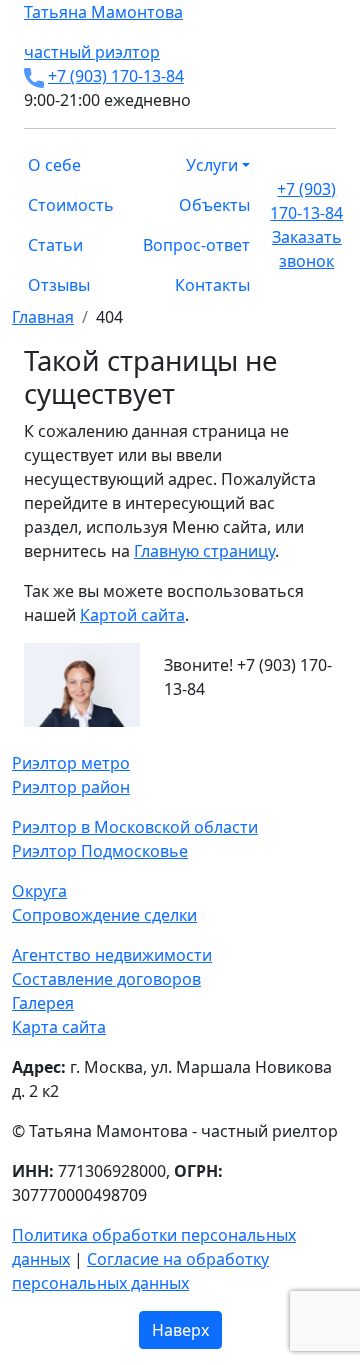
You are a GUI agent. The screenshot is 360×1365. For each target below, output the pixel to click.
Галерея (43, 1003)
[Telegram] (66, 739)
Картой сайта (132, 615)
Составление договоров (106, 979)
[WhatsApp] (18, 739)
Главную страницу (204, 551)
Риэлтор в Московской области (135, 827)
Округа (39, 891)
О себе (54, 165)
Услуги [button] (212, 165)
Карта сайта (59, 1027)
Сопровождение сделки (104, 915)
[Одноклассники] (42, 739)
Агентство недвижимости (112, 955)
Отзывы (59, 285)
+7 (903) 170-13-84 (116, 76)
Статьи (55, 245)
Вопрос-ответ (196, 245)
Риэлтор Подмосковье (100, 851)
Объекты (214, 205)
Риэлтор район (71, 787)
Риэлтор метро (71, 763)
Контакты (212, 285)
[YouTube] (54, 739)
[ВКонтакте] (30, 739)
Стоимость (71, 205)
